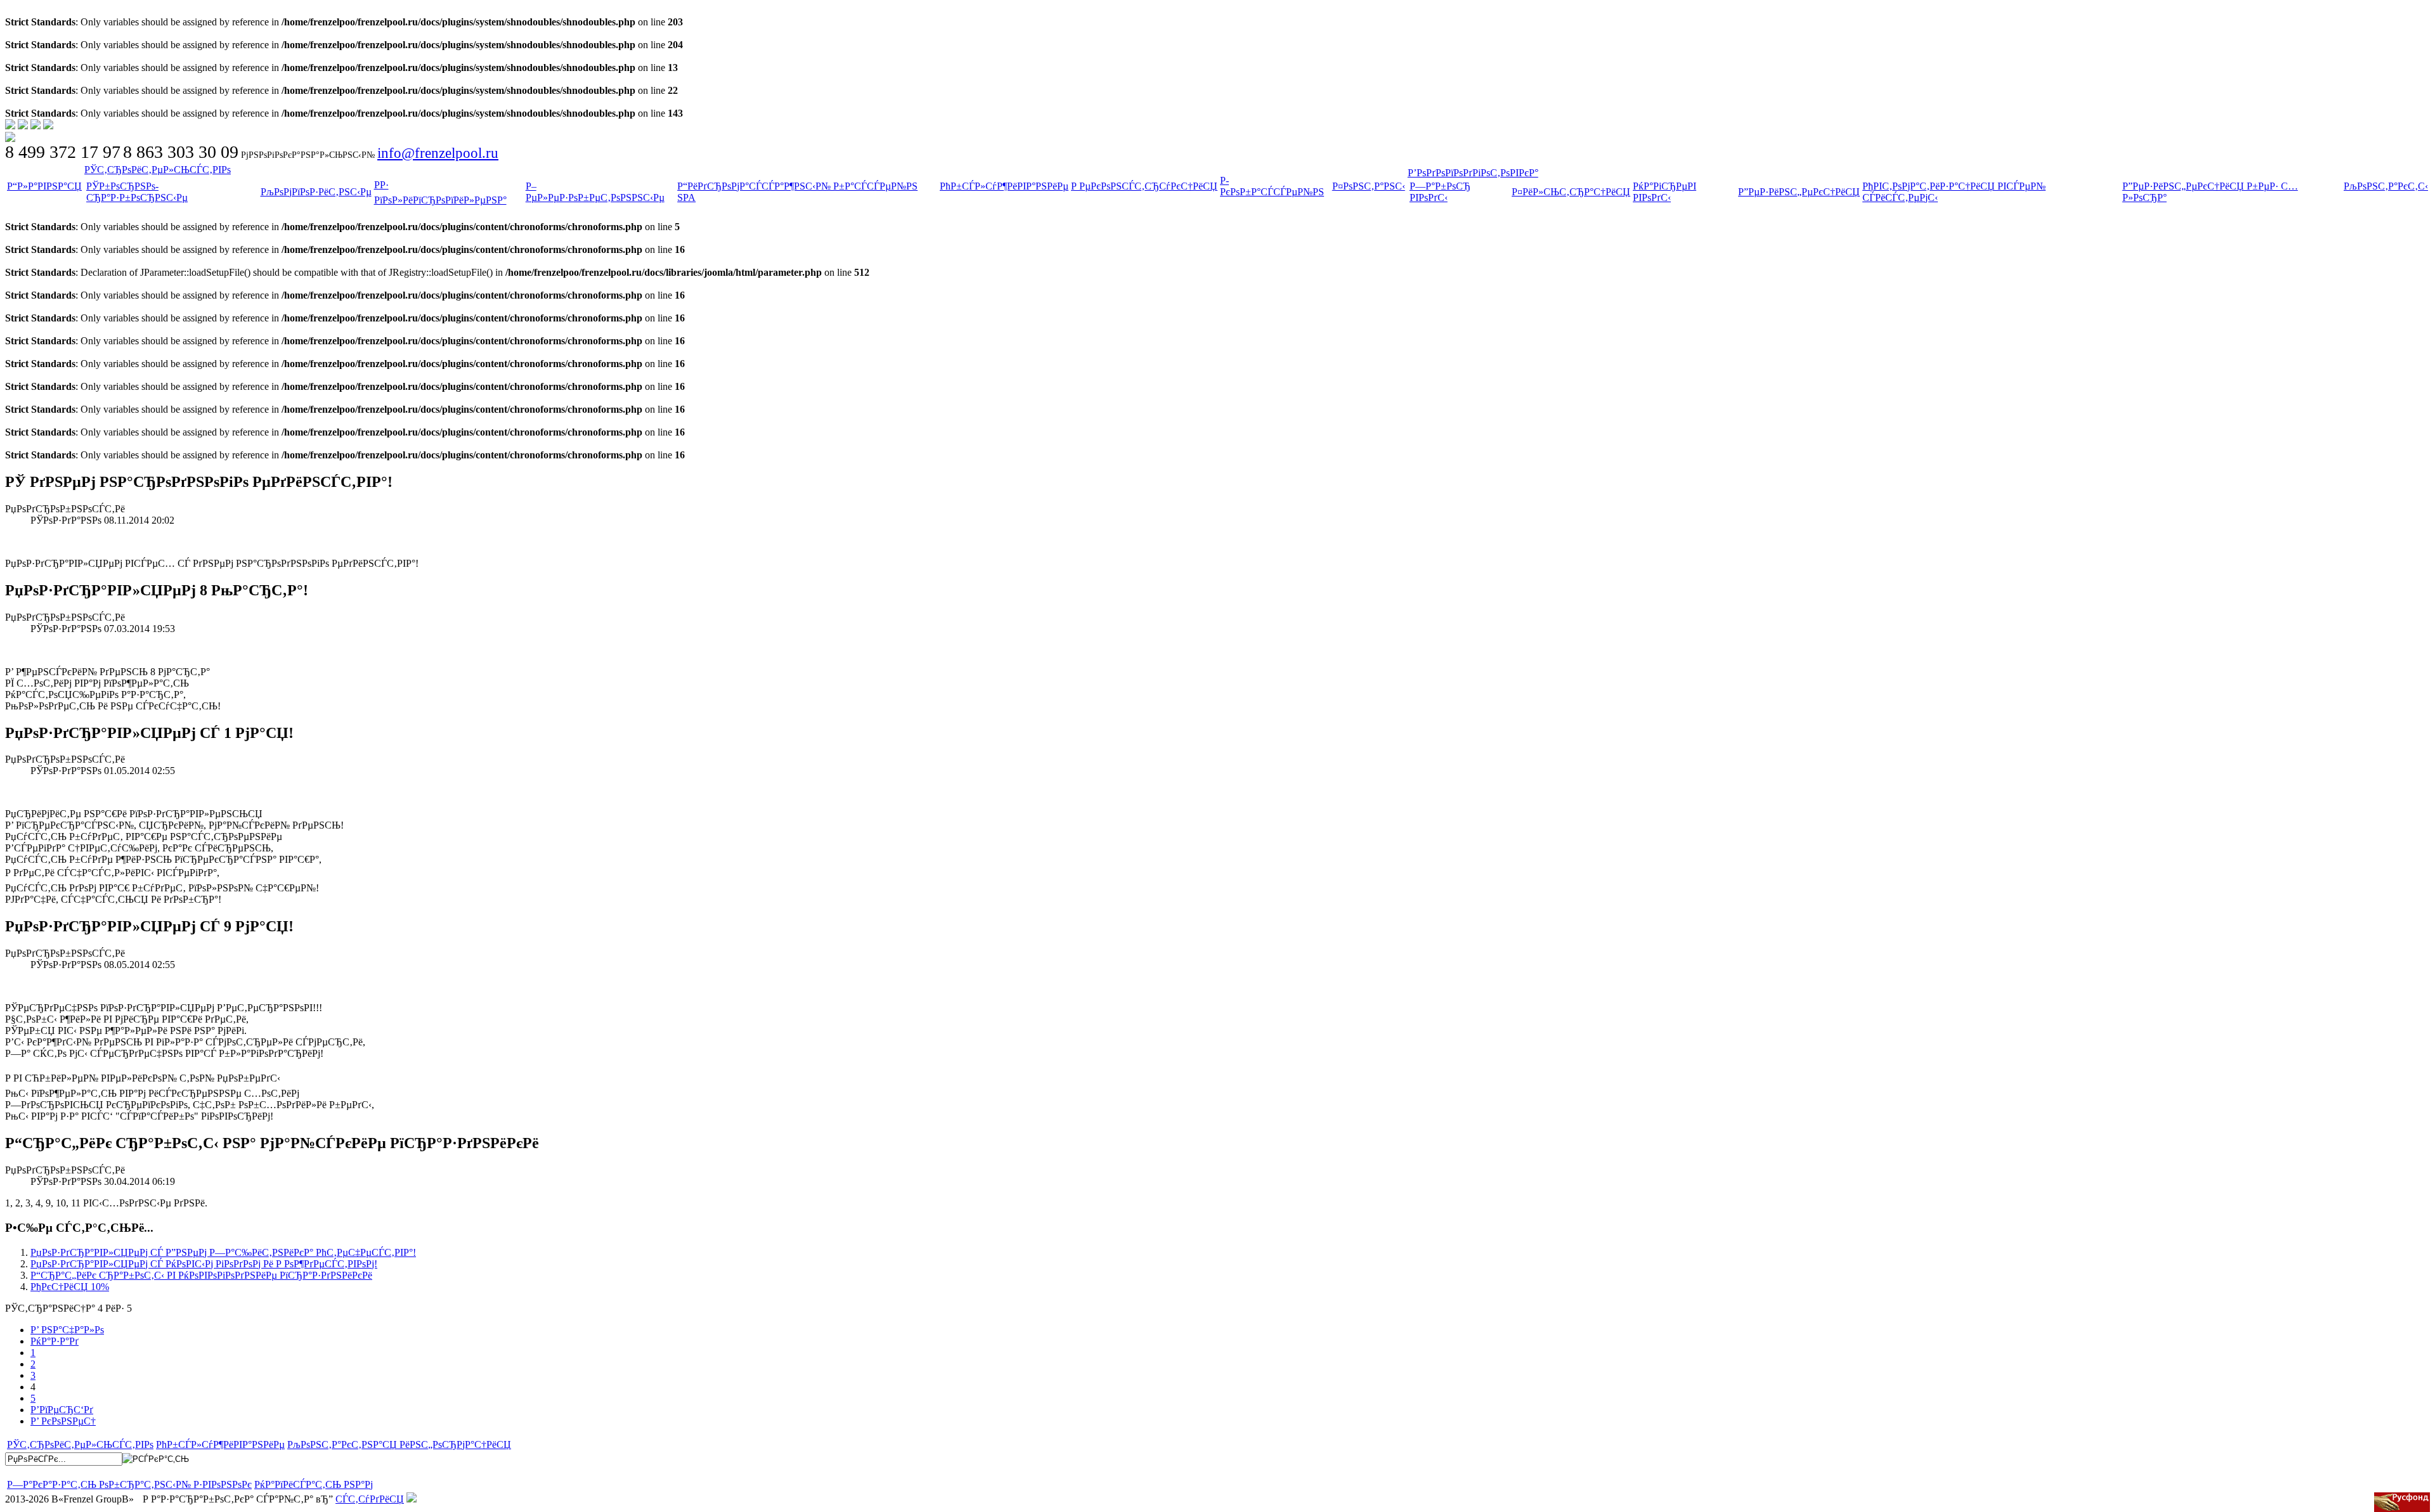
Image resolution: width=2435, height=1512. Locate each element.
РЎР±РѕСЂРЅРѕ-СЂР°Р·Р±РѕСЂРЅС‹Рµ (137, 192)
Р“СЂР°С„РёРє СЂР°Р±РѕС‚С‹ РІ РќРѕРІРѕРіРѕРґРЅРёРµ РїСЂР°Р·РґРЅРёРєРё (201, 1275)
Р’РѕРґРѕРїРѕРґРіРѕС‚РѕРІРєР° (1473, 173)
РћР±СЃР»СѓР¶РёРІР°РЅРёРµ (1004, 186)
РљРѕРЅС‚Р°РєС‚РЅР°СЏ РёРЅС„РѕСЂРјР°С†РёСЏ (399, 1444)
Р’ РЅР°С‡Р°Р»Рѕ (67, 1330)
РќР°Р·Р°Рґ (55, 1341)
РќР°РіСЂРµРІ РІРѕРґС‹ (1665, 192)
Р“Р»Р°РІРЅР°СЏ (44, 186)
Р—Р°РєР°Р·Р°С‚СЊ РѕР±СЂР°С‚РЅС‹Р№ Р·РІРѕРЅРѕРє (129, 1484)
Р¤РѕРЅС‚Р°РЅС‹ (1369, 186)
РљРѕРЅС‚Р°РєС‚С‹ (2386, 186)
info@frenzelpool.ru (438, 153)
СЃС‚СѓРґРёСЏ (370, 1499)
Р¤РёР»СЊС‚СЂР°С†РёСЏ (1571, 192)
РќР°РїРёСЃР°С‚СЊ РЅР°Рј (314, 1484)
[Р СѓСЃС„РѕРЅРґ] (2402, 1502)
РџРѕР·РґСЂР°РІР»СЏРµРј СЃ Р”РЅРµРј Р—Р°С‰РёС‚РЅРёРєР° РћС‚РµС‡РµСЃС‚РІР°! (223, 1252)
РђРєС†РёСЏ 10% (70, 1287)
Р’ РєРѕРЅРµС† (63, 1421)
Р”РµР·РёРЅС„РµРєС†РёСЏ (1799, 192)
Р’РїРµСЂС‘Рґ (62, 1410)
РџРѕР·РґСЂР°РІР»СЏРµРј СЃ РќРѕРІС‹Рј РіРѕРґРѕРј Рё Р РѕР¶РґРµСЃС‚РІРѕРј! (204, 1264)
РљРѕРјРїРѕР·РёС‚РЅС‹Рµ (316, 192)
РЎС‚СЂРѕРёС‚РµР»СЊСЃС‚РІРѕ (158, 170)
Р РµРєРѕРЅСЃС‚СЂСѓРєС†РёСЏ (1144, 186)
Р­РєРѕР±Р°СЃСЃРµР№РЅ (1272, 186)
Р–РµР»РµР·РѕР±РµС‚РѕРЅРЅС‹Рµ (595, 192)
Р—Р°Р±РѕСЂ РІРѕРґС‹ (1440, 192)
